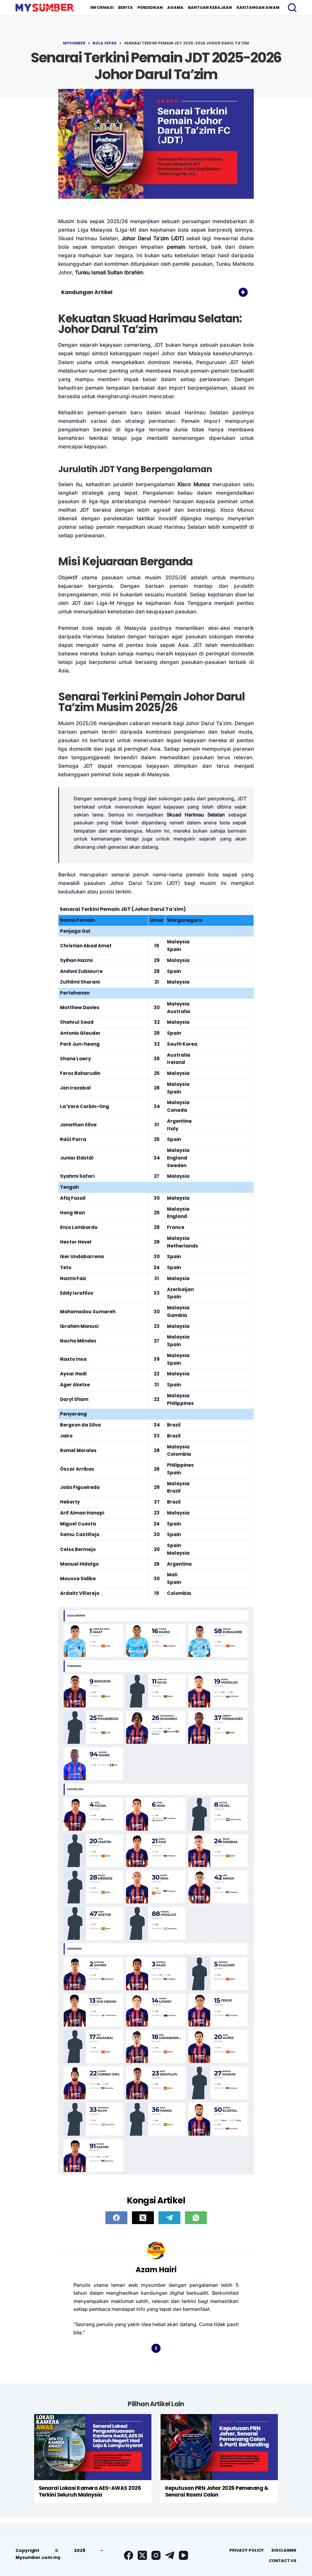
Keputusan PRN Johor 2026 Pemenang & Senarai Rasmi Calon (217, 2491)
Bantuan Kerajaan (210, 7)
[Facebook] (116, 2218)
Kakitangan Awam (258, 7)
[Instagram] (156, 2555)
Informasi (102, 7)
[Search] (292, 8)
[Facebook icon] (156, 2348)
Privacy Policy (247, 2550)
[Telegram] (169, 2218)
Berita (126, 7)
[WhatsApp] (196, 2218)
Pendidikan (150, 7)
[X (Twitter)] (143, 2218)
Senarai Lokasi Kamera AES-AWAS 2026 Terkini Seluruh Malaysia (90, 2491)
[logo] (45, 8)
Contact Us (283, 2561)
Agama (175, 7)
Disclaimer (284, 2550)
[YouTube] (183, 2555)
